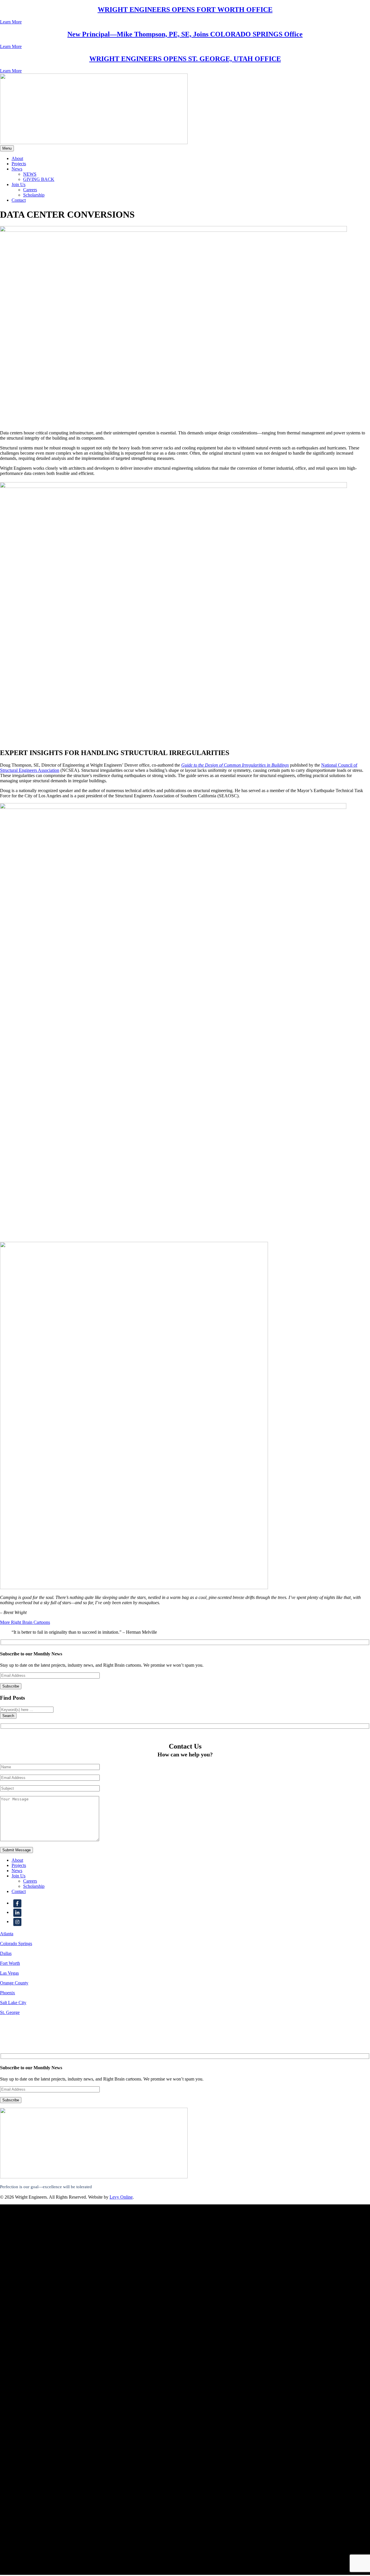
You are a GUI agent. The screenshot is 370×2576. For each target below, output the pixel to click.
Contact (19, 200)
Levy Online (121, 2197)
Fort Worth (10, 1963)
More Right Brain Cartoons (25, 1622)
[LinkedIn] (17, 1912)
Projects (19, 164)
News (17, 169)
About (17, 158)
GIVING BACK (39, 179)
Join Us (18, 184)
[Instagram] (17, 1922)
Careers (30, 190)
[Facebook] (17, 1903)
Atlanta (7, 1934)
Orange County (14, 1983)
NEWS (30, 174)
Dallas (6, 1953)
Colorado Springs (16, 1944)
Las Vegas (9, 1973)
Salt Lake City (13, 2003)
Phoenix (8, 1993)
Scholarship (34, 195)
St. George (10, 2012)
